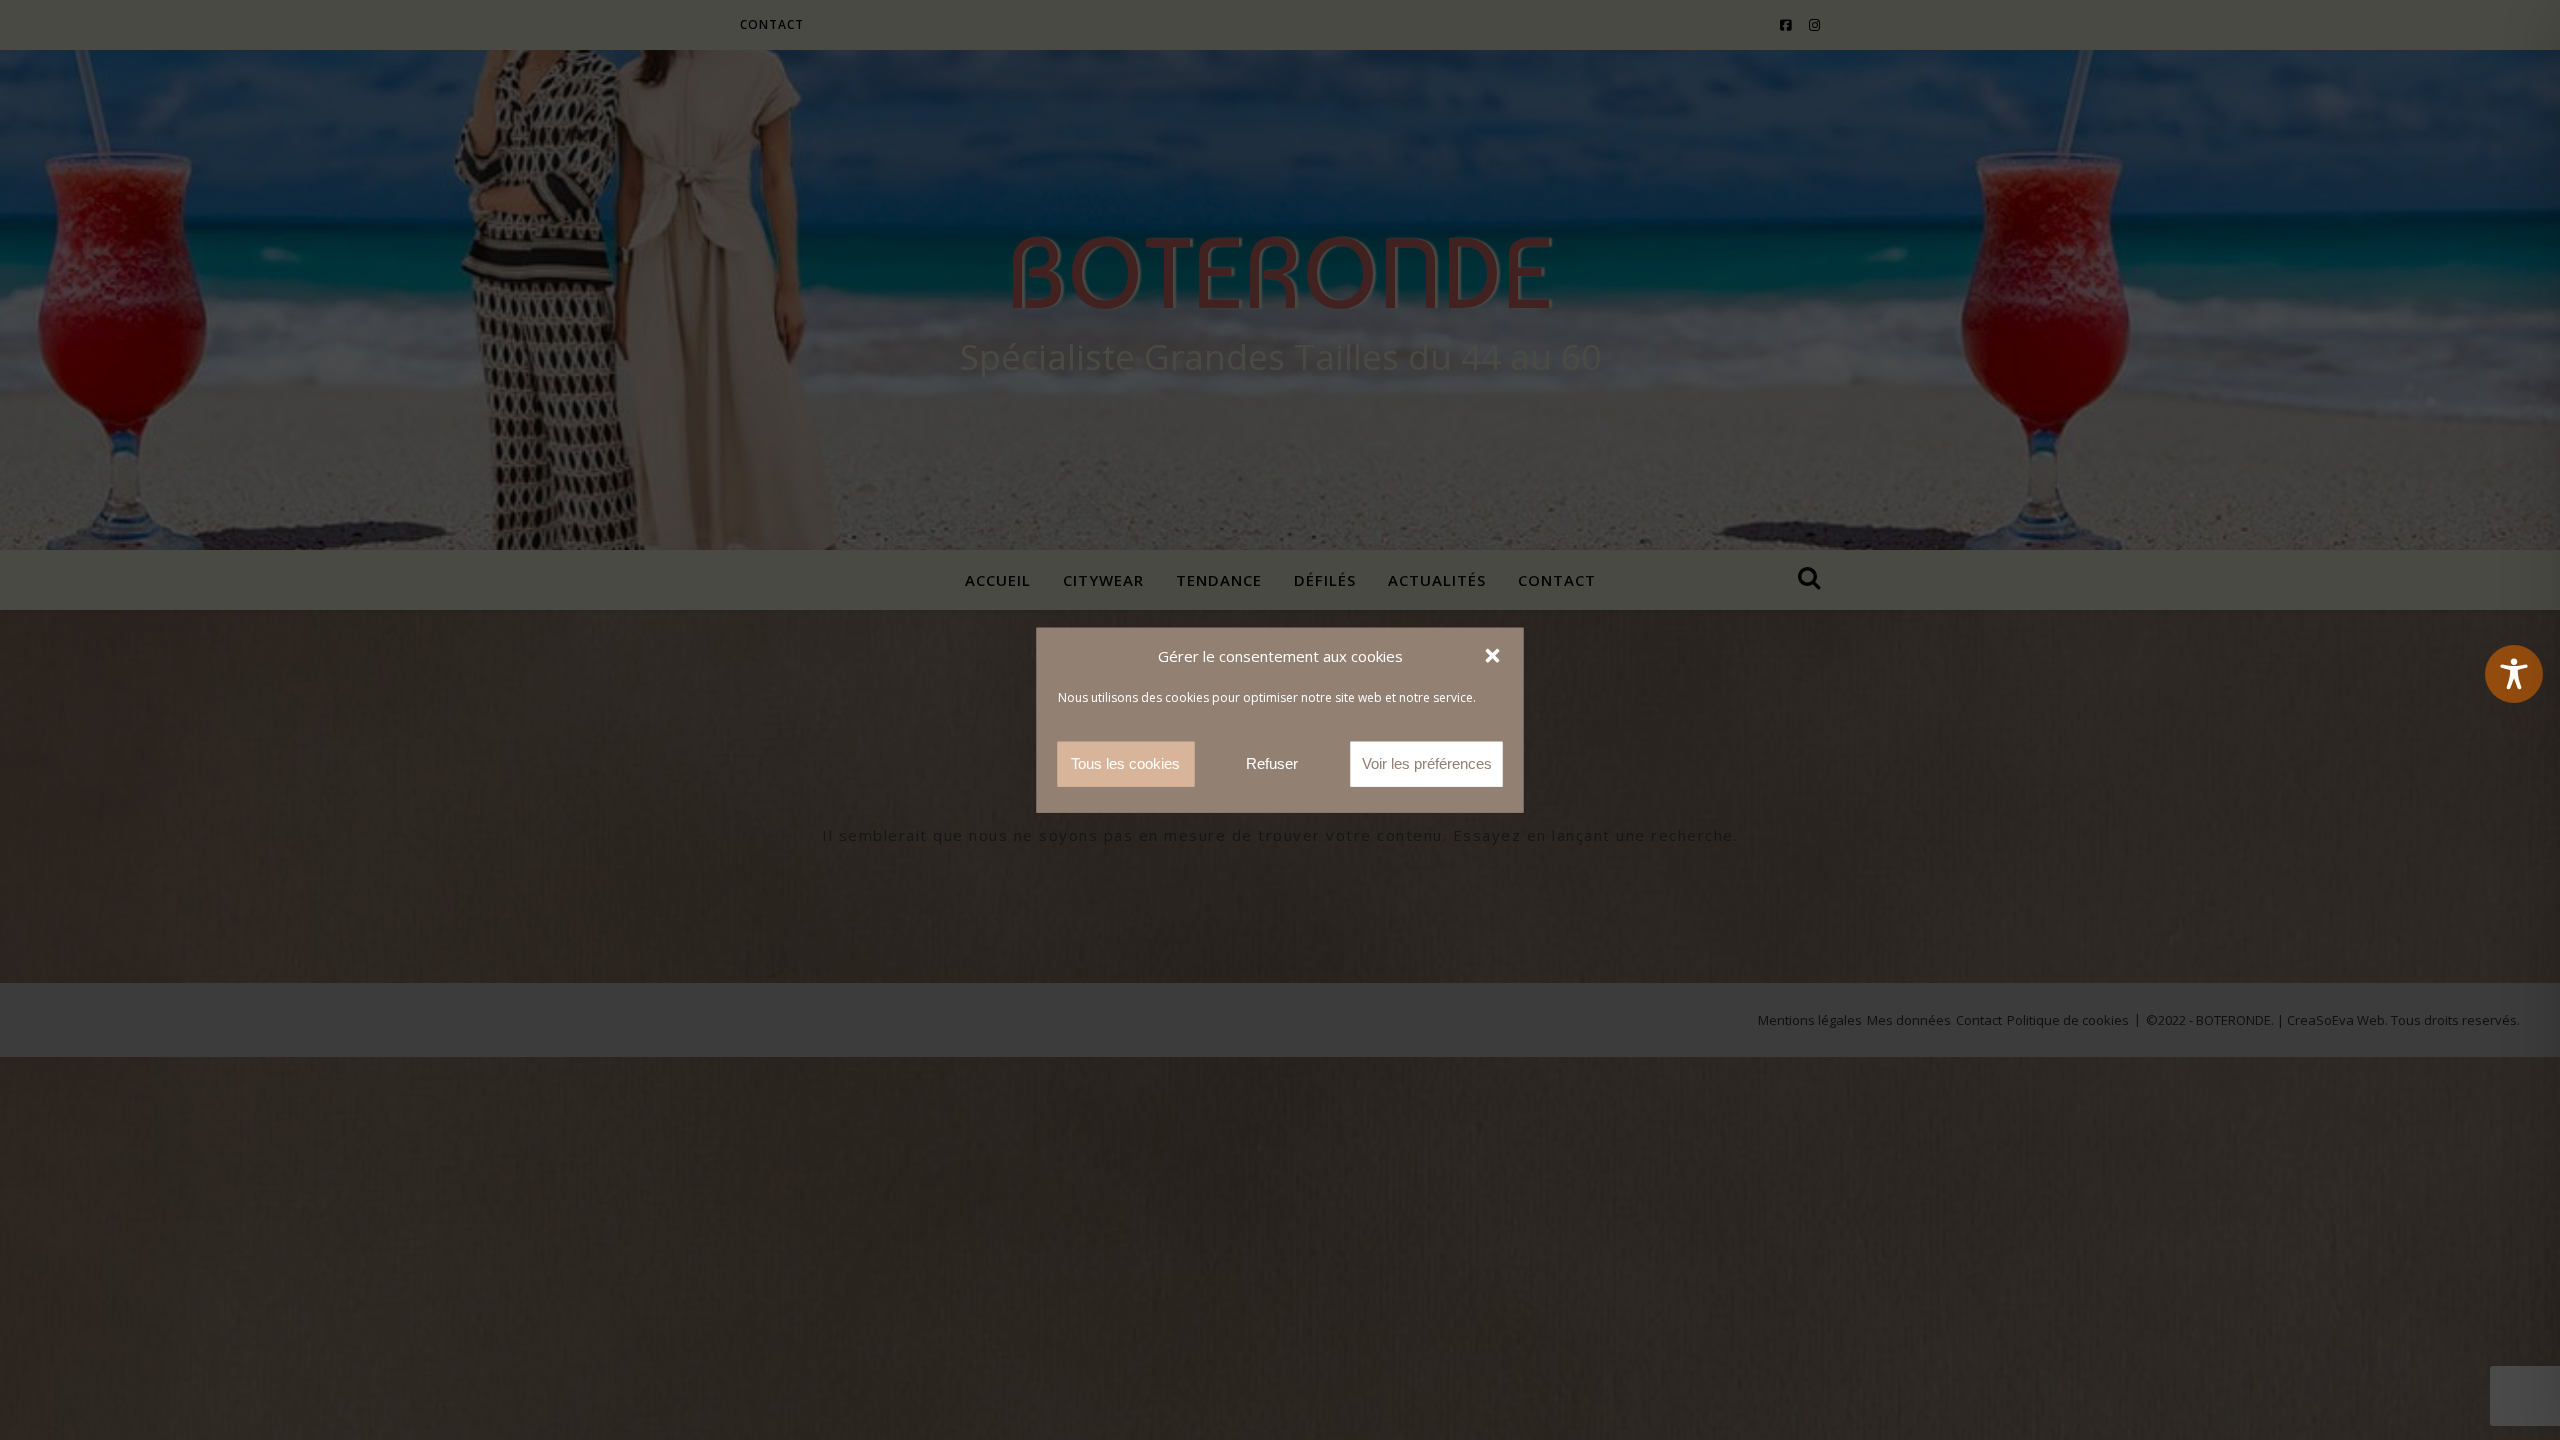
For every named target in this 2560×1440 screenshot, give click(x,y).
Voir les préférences (1427, 763)
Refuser (1272, 763)
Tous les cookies (1125, 763)
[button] (1493, 656)
